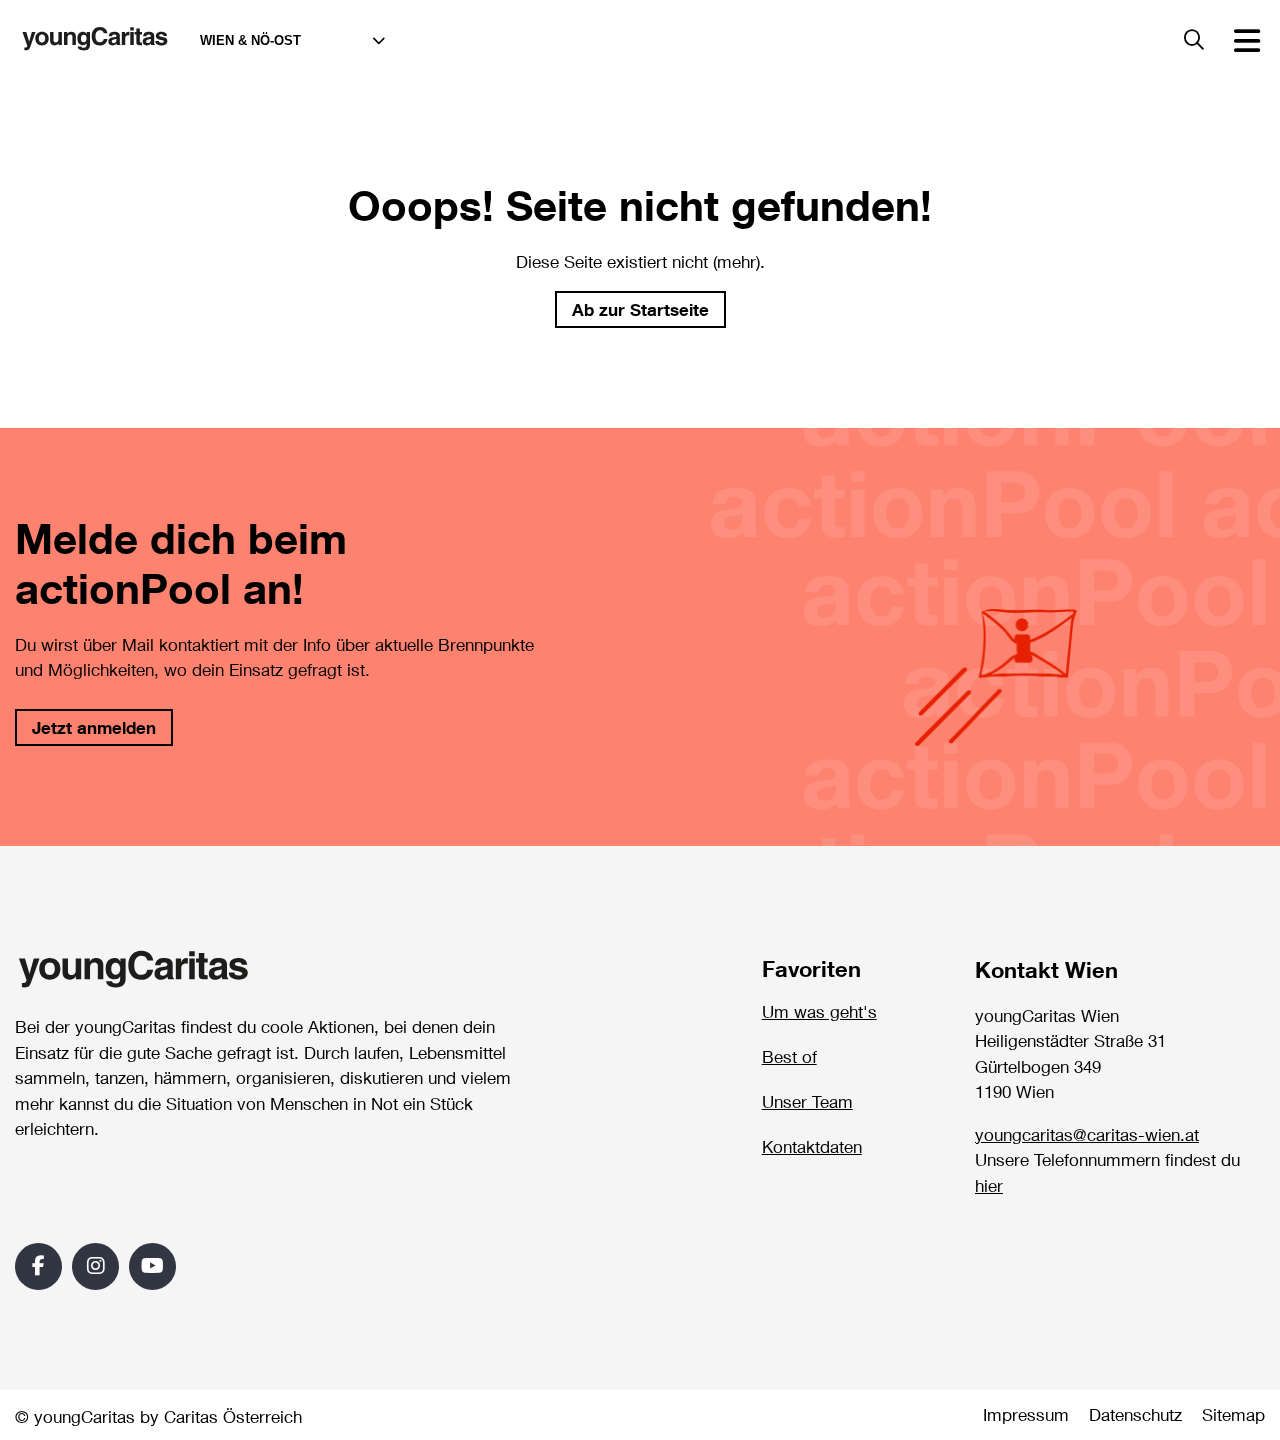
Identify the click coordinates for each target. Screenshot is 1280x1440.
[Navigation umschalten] (1247, 40)
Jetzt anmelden (94, 727)
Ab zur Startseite (640, 309)
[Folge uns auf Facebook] (38, 1266)
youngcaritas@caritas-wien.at (1087, 1135)
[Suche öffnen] (1194, 40)
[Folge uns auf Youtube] (152, 1266)
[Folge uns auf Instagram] (95, 1266)
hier (989, 1186)
